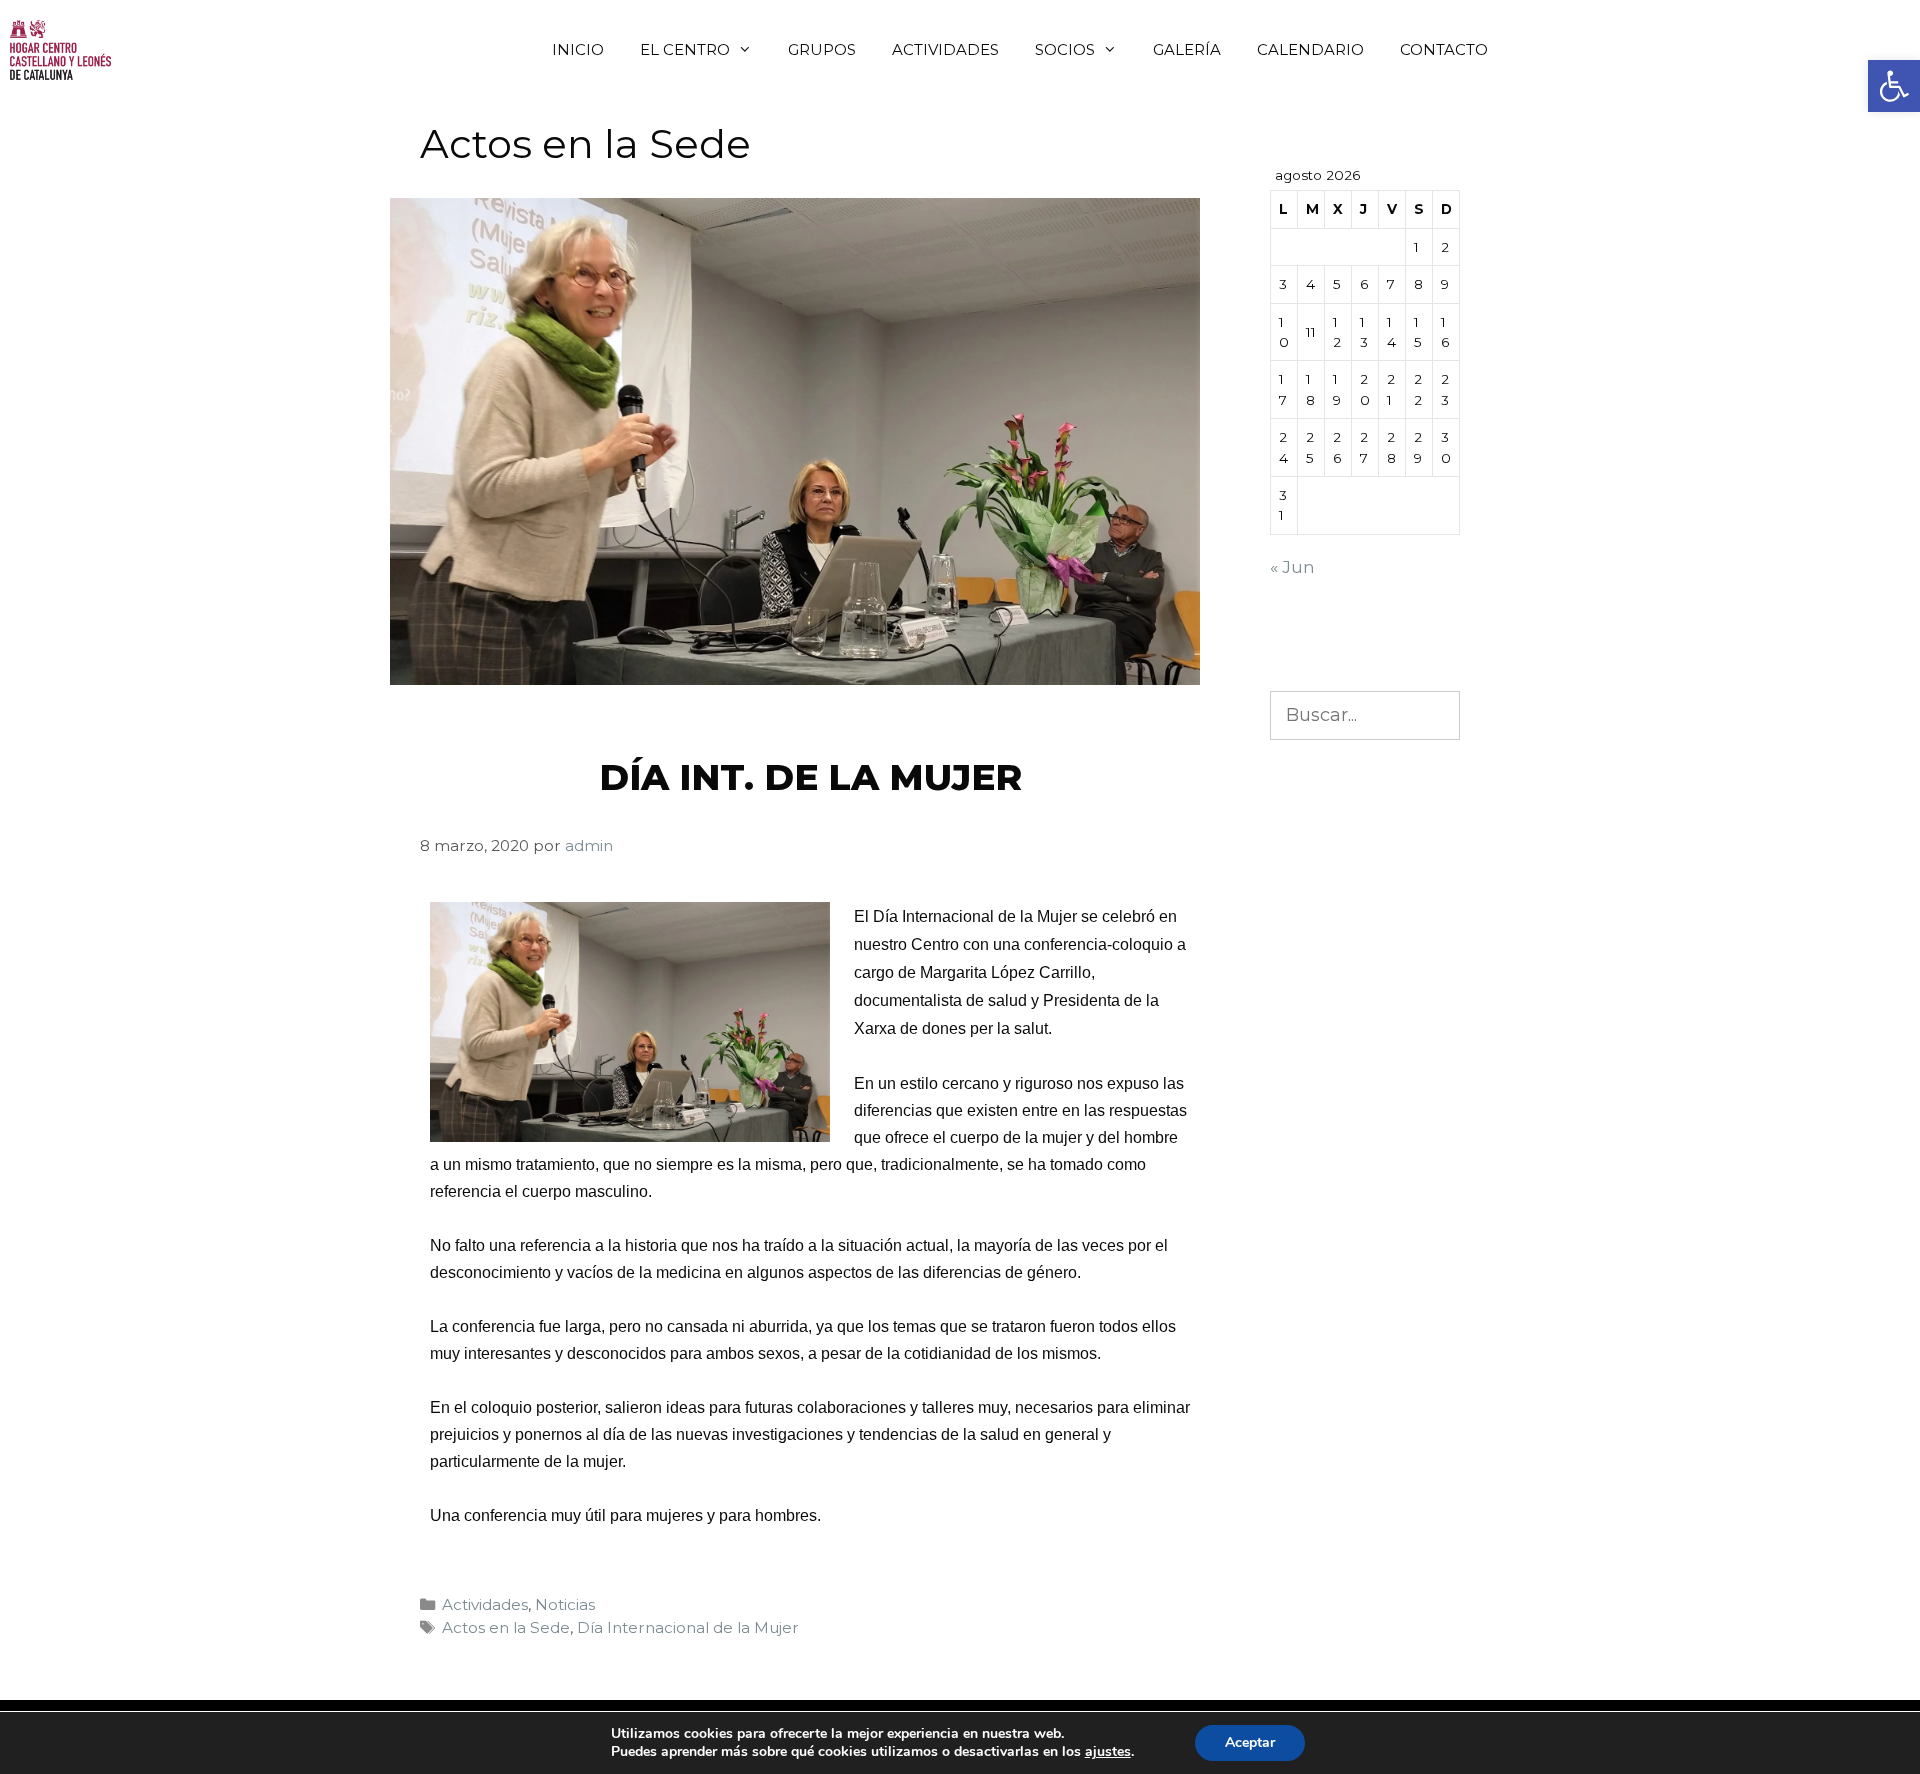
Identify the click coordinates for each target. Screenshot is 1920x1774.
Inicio (578, 49)
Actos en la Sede (506, 1627)
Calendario (1310, 49)
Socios (1065, 49)
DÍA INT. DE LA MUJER (810, 777)
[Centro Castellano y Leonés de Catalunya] (60, 50)
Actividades (945, 49)
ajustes (1108, 1752)
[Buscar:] (1365, 715)
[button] (1894, 86)
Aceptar (1250, 1742)
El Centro (685, 49)
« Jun (1292, 567)
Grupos (822, 49)
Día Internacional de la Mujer (688, 1627)
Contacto (1444, 49)
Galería (1187, 49)
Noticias (565, 1604)
